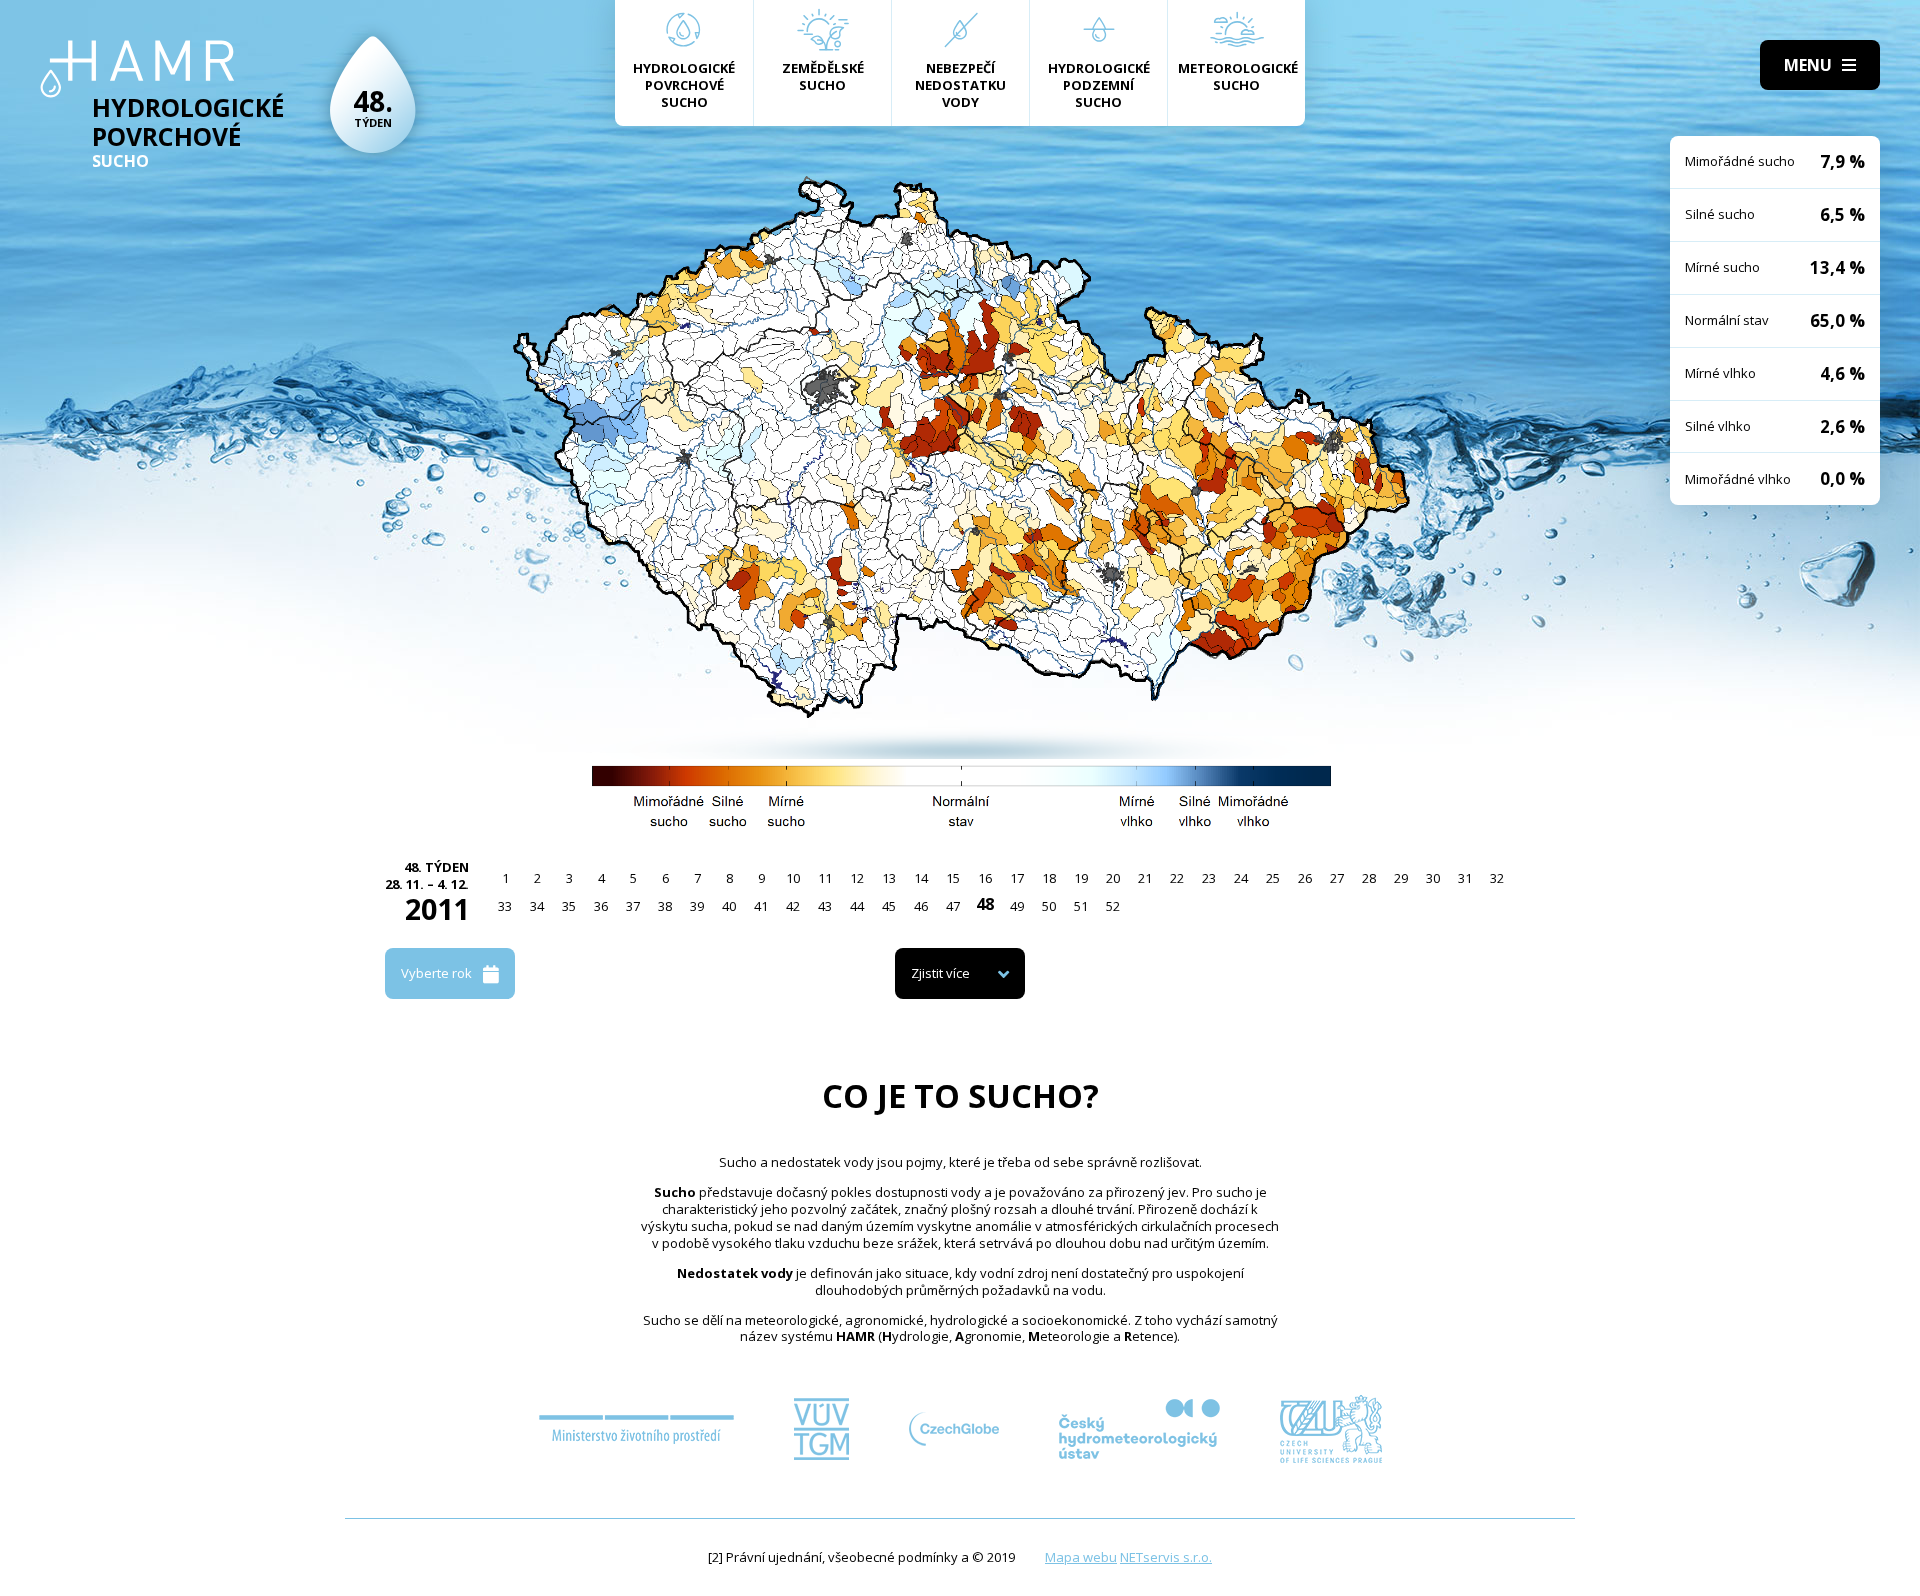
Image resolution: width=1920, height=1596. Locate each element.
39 (697, 906)
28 (1369, 878)
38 (665, 906)
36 (601, 906)
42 (793, 906)
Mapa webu (1081, 1557)
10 (793, 878)
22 (1177, 878)
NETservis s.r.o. (1166, 1557)
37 (633, 906)
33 (505, 906)
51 (1081, 906)
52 (1113, 906)
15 (953, 878)
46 (921, 906)
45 (889, 906)
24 (1241, 878)
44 (857, 906)
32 (1497, 878)
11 (825, 878)
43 (825, 906)
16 (985, 878)
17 (1017, 878)
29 (1401, 878)
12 (857, 878)
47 (953, 906)
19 (1081, 878)
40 (729, 906)
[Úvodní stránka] (137, 69)
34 (537, 906)
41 (761, 906)
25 (1273, 878)
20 (1113, 878)
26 (1305, 878)
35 (569, 906)
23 (1209, 878)
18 (1049, 878)
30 (1433, 878)
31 (1465, 878)
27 (1337, 878)
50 (1049, 906)
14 (921, 878)
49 (1017, 906)
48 (985, 904)
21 (1145, 878)
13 (889, 878)
